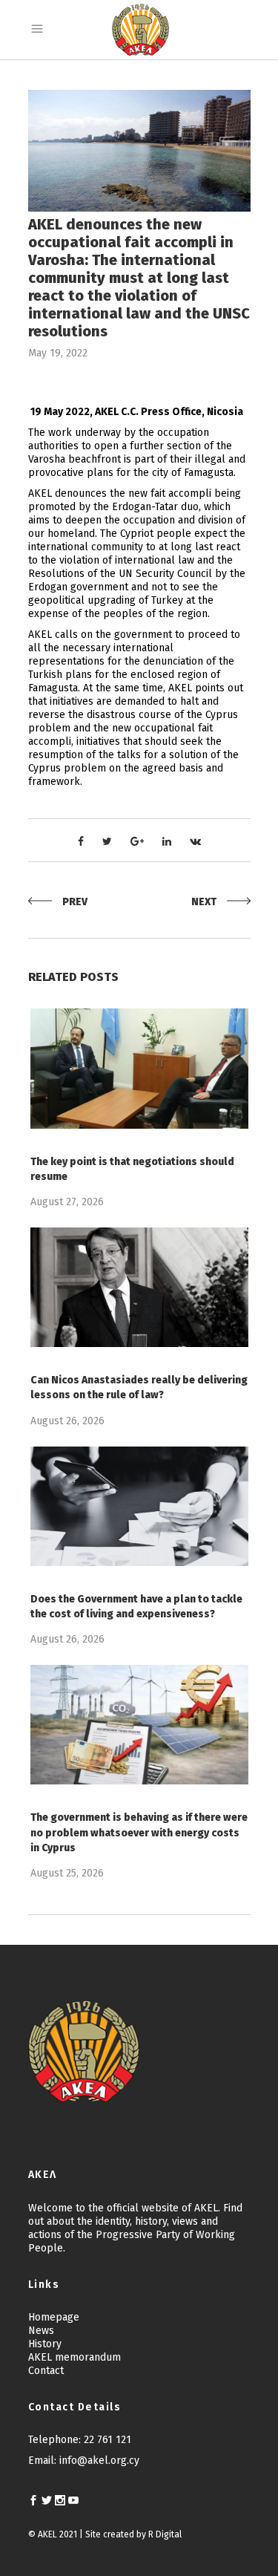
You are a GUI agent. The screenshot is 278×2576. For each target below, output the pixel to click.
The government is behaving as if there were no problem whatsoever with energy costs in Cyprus (139, 1832)
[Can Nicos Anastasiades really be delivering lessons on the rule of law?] (139, 1287)
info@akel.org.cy (99, 2461)
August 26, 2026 (67, 1421)
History (45, 2344)
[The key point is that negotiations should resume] (139, 1068)
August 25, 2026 (67, 1873)
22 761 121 (107, 2440)
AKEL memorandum (75, 2357)
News (41, 2331)
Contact (46, 2371)
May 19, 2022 (58, 353)
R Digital (165, 2534)
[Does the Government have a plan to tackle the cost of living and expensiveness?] (139, 1506)
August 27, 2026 (67, 1202)
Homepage (54, 2317)
